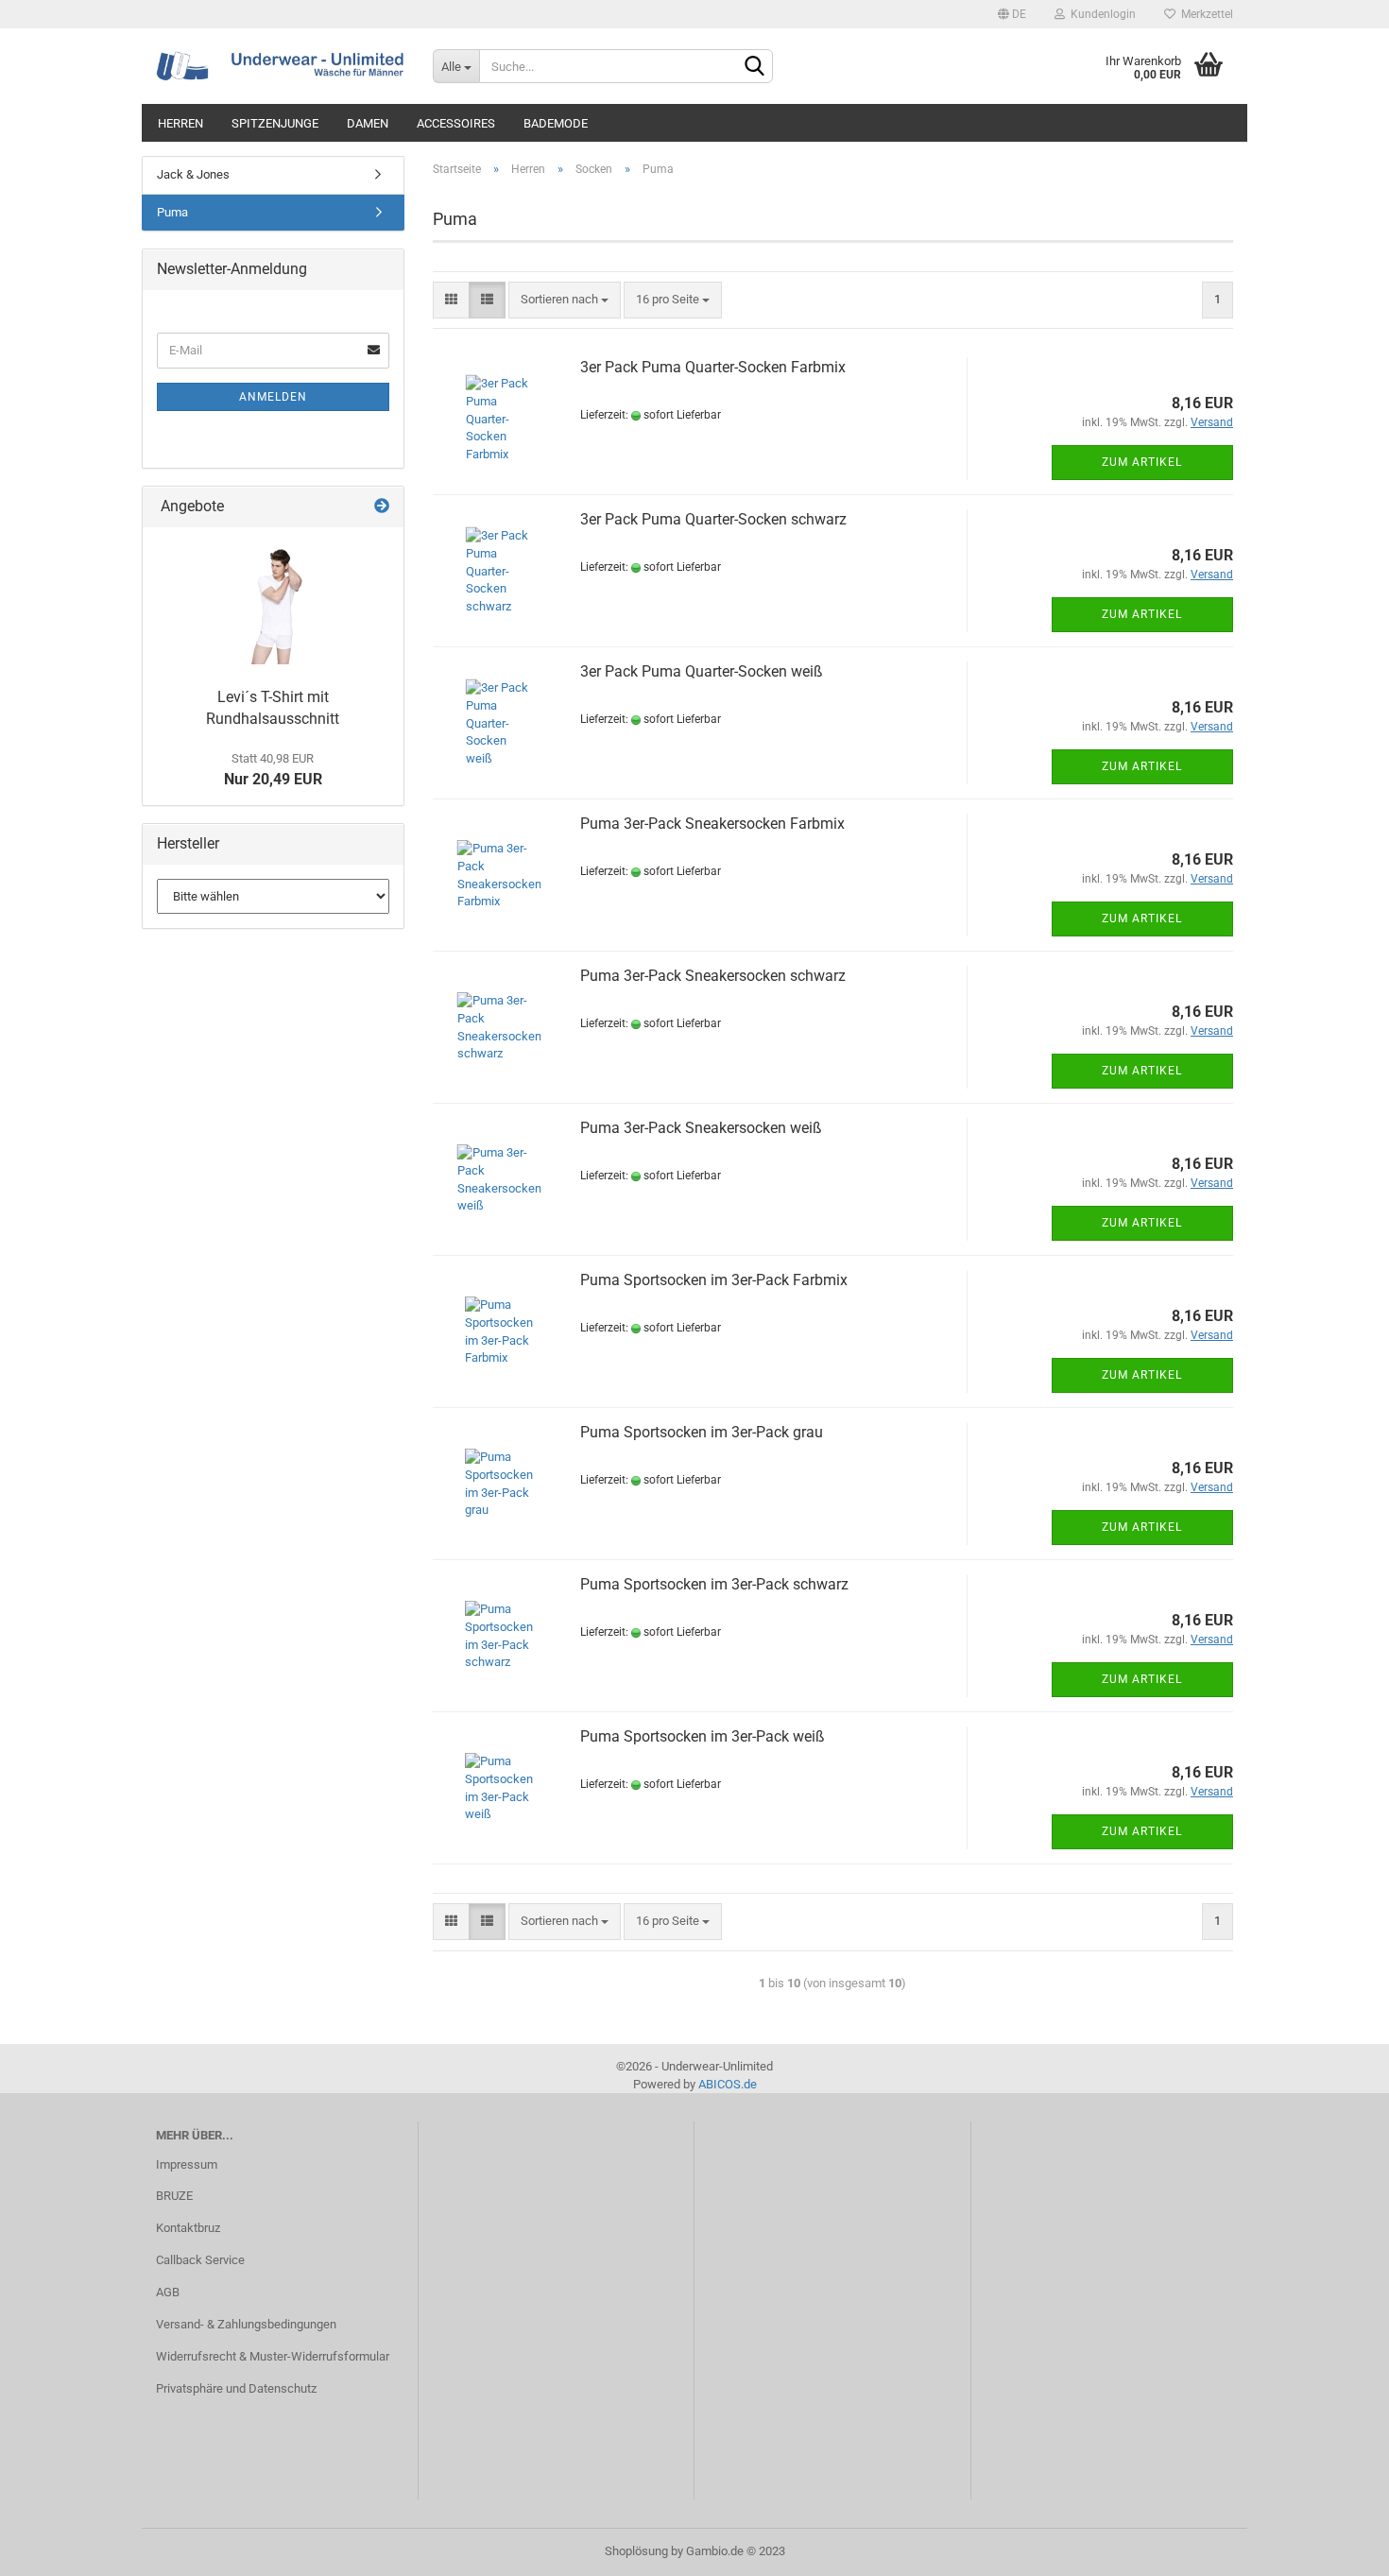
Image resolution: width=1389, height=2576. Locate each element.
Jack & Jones (193, 174)
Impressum (187, 2164)
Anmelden (273, 397)
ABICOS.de (728, 2084)
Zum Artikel (1142, 462)
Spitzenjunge (275, 123)
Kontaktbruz (188, 2228)
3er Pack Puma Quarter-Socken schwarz (713, 519)
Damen (368, 123)
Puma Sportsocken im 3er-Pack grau (702, 1432)
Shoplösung (636, 2551)
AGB (168, 2292)
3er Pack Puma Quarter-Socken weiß (702, 671)
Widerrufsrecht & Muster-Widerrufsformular (273, 2356)
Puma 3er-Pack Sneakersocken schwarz (713, 976)
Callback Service (200, 2260)
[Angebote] (382, 507)
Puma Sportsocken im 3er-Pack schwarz (714, 1584)
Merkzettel (1204, 14)
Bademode (556, 123)
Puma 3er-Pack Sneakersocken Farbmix (712, 824)
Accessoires (456, 123)
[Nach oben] (1337, 2548)
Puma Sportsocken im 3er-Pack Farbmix (714, 1280)
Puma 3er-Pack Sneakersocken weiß (701, 1128)
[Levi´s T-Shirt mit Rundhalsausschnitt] (273, 603)
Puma (172, 212)
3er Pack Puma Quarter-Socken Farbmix (713, 367)
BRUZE (174, 2196)
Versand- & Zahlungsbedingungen (246, 2324)
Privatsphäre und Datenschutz (236, 2388)
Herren (180, 123)
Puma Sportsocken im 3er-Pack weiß (703, 1736)
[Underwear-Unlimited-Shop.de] (280, 66)
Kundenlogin (1100, 14)
